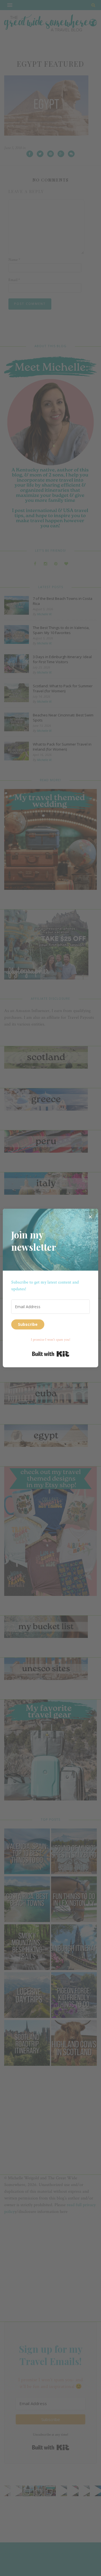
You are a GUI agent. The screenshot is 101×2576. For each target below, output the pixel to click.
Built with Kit (51, 1354)
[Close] (90, 1217)
